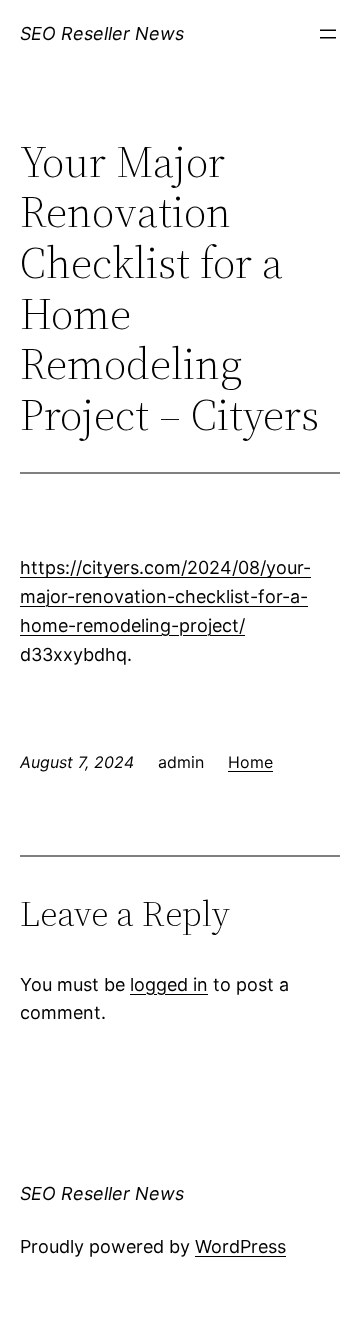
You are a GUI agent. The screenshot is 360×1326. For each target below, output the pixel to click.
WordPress (240, 1246)
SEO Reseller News (102, 33)
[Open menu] (328, 34)
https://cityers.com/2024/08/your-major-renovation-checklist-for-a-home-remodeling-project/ (165, 596)
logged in (169, 984)
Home (250, 762)
